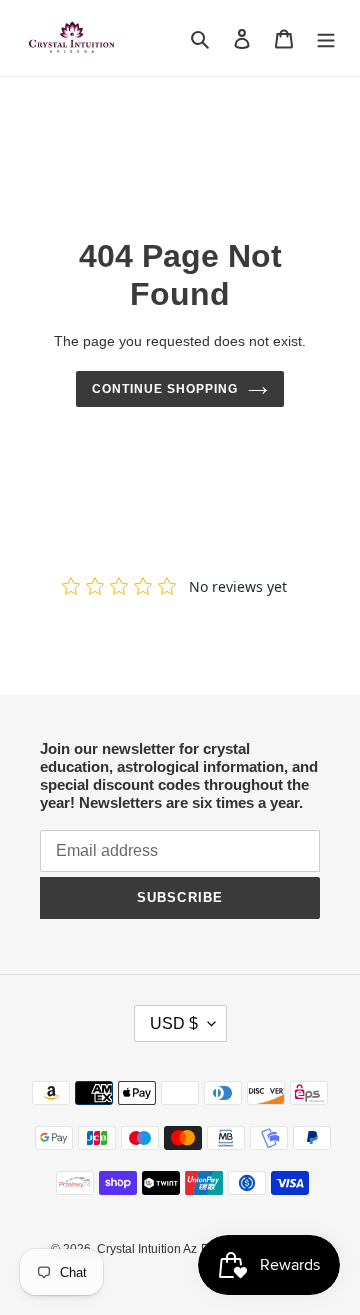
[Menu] (326, 38)
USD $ (174, 1023)
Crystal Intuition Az (147, 1249)
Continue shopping (165, 389)
